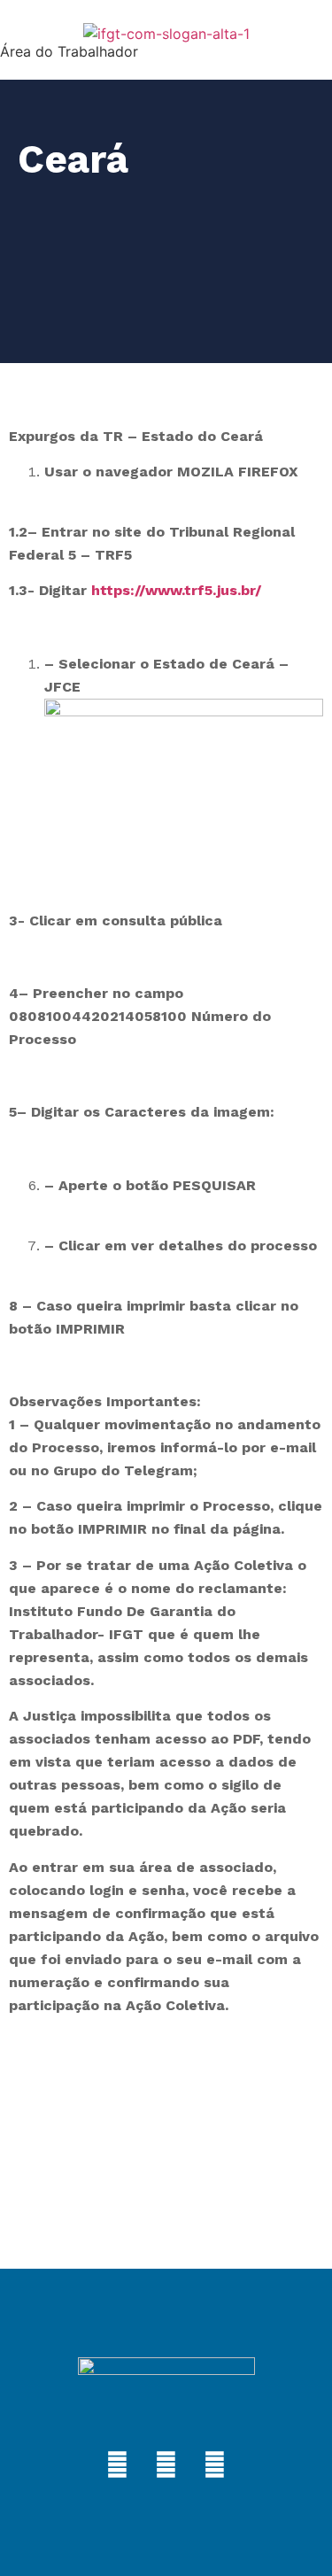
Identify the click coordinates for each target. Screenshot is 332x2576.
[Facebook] (118, 2465)
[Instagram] (166, 2465)
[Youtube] (215, 2465)
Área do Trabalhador (69, 51)
